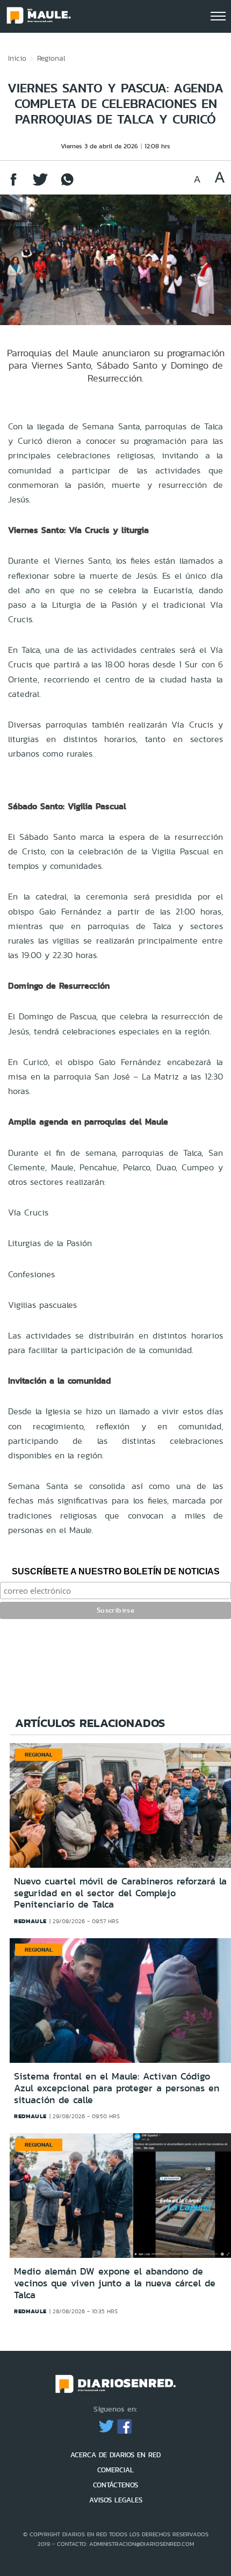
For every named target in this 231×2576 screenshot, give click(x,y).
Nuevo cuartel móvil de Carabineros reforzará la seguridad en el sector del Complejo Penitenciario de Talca (120, 1893)
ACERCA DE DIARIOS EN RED (115, 2455)
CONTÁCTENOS (115, 2485)
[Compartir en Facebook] (13, 185)
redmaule (30, 1921)
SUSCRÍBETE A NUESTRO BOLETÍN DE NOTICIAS (116, 1571)
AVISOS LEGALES (116, 2500)
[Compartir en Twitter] (40, 185)
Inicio (17, 58)
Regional (51, 58)
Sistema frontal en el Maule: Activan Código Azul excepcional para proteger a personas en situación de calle (117, 2088)
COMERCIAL (115, 2470)
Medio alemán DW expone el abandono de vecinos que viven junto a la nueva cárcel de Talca (115, 2283)
